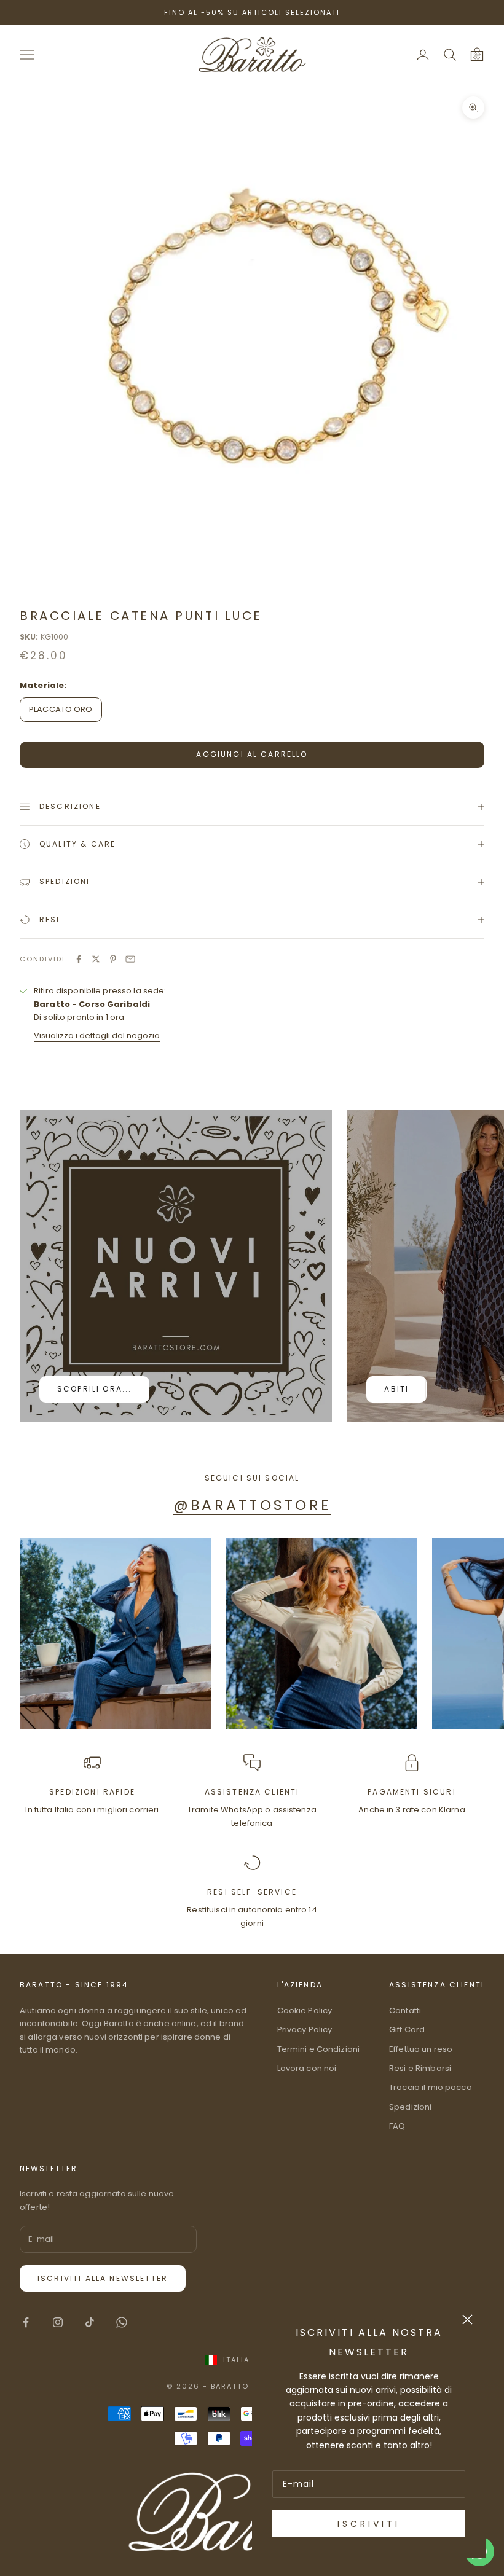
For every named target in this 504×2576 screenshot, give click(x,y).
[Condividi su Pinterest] (113, 959)
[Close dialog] (467, 2320)
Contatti (405, 2010)
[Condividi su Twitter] (96, 959)
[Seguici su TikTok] (90, 2322)
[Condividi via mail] (130, 959)
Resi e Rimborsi (420, 2068)
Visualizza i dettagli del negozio (97, 1035)
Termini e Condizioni (319, 2049)
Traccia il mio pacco (431, 2087)
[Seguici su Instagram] (58, 2322)
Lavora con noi (307, 2068)
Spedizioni (410, 2107)
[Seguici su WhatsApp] (122, 2322)
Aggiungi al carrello (252, 754)
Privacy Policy (305, 2030)
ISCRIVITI (369, 2524)
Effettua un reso (421, 2049)
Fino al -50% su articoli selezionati (252, 12)
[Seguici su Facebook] (26, 2322)
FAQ (397, 2126)
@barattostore (252, 1505)
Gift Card (407, 2030)
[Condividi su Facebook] (79, 959)
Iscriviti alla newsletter (103, 2278)
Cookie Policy (305, 2010)
